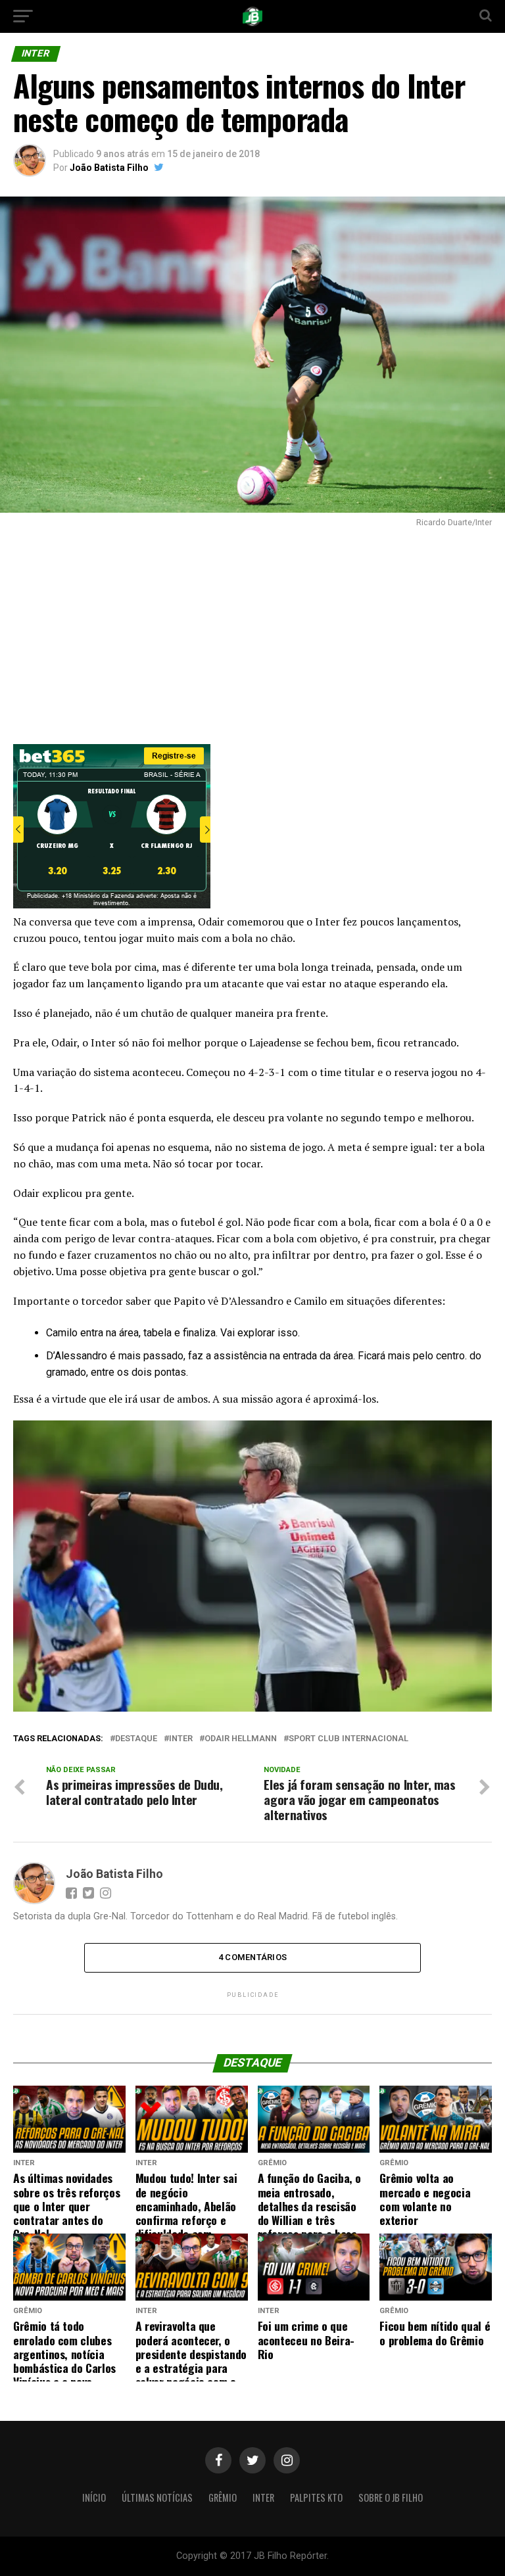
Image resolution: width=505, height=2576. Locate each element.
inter (181, 1739)
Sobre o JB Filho (391, 2497)
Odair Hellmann (241, 1739)
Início (94, 2497)
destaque (136, 1739)
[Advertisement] (252, 632)
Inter (263, 2497)
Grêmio (223, 2497)
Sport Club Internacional (349, 1739)
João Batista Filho (109, 168)
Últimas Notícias (157, 2497)
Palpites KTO (316, 2497)
